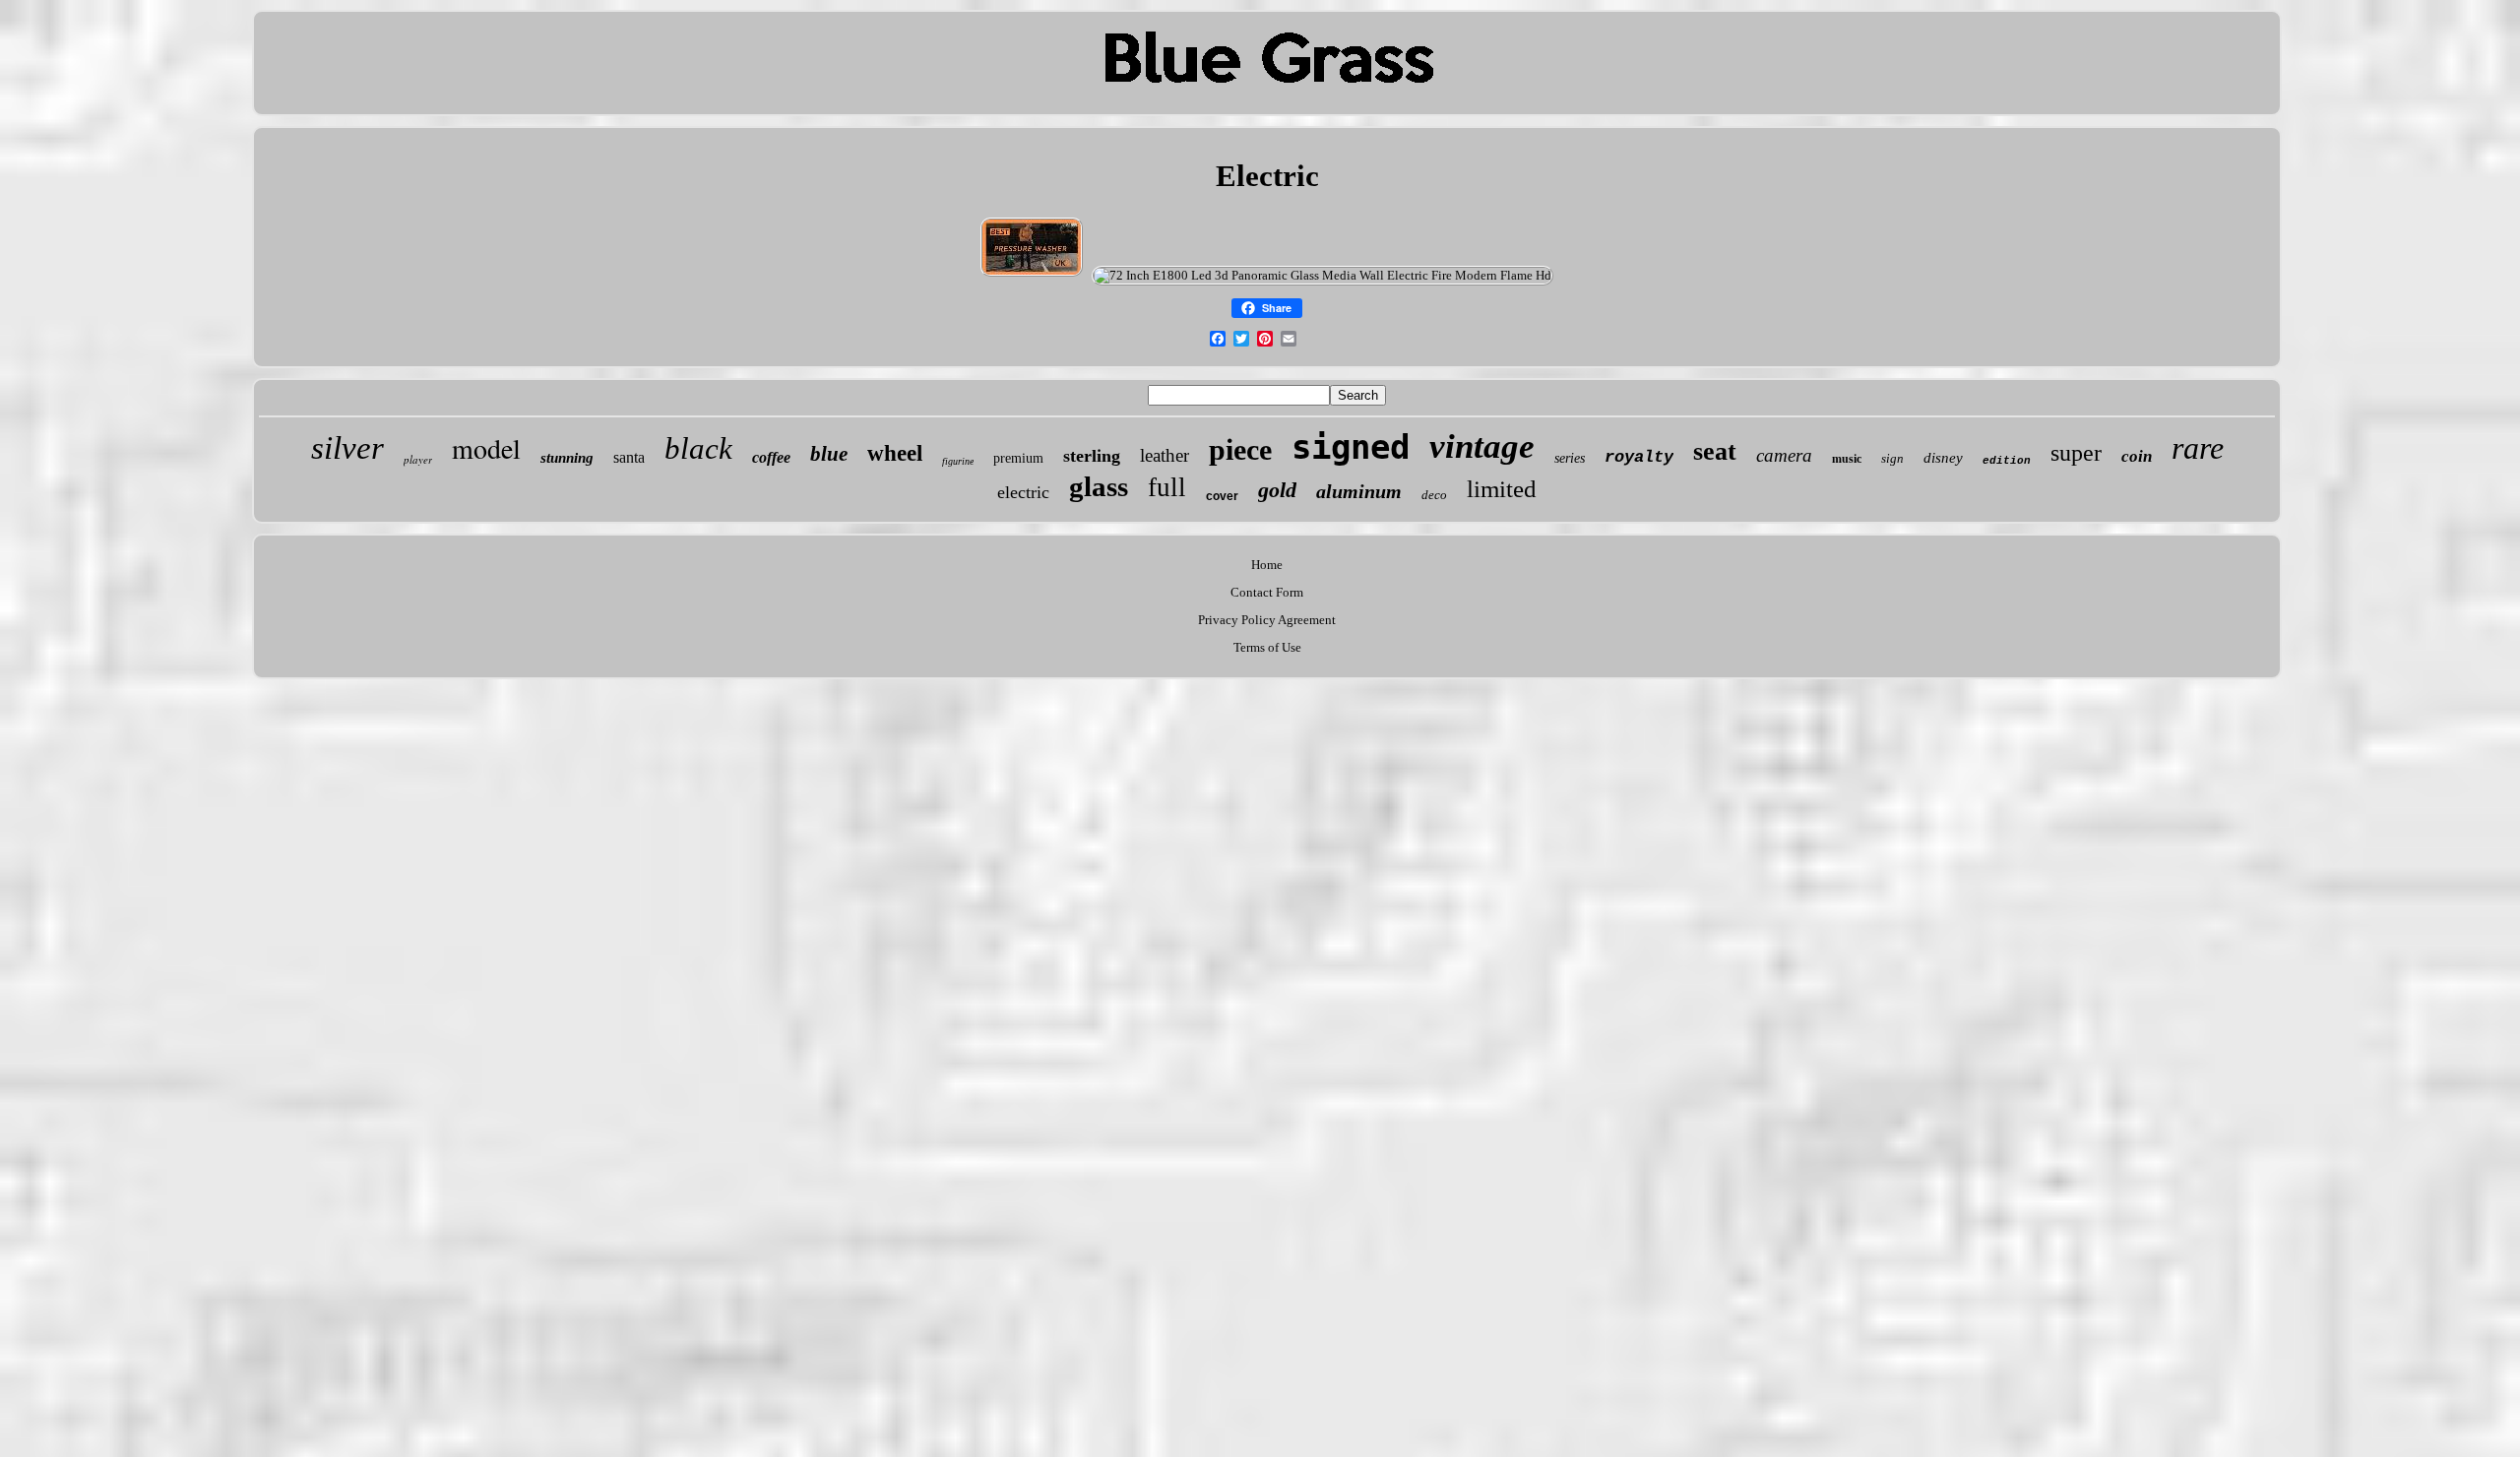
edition (2007, 461)
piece (1240, 449)
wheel (895, 453)
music (1847, 459)
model (486, 448)
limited (1502, 489)
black (698, 448)
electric (1023, 492)
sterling (1092, 456)
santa (629, 457)
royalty (1639, 457)
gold (1277, 490)
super (2076, 453)
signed (1351, 447)
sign (1892, 458)
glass (1099, 486)
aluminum (1359, 491)
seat (1715, 451)
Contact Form (1267, 592)
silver (347, 448)
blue (829, 454)
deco (1434, 495)
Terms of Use (1267, 647)
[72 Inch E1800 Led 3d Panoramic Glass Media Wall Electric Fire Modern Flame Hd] (1323, 275)
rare (2198, 448)
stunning (567, 458)
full (1167, 487)
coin (2137, 456)
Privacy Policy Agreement (1267, 620)
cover (1222, 496)
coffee (771, 457)
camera (1784, 455)
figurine (958, 461)
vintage (1482, 446)
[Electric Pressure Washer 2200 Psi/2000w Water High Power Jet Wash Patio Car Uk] (1032, 275)
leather (1165, 455)
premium (1018, 458)
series (1570, 458)
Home (1267, 565)
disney (1943, 458)
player (418, 459)
